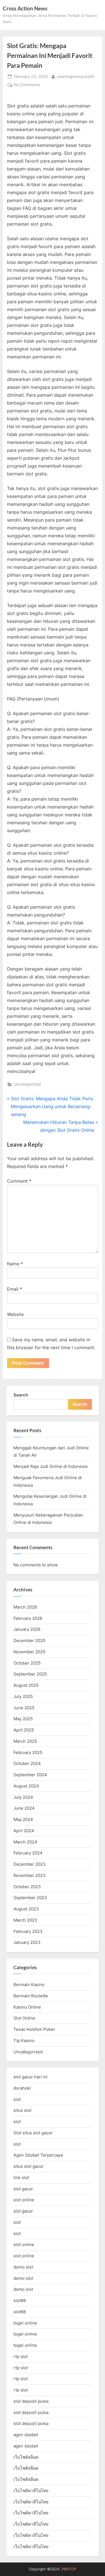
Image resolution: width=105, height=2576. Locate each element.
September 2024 (30, 1775)
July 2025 (23, 1696)
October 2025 (27, 1663)
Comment (19, 1181)
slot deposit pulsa (31, 2401)
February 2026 (28, 1618)
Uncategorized (27, 1084)
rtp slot (21, 2356)
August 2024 (26, 1786)
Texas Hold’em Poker (34, 2029)
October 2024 (27, 1763)
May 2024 (23, 1819)
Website (15, 1314)
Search (21, 1395)
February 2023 (28, 1931)
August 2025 (26, 1685)
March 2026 (25, 1607)
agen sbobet (26, 2435)
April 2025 (24, 1730)
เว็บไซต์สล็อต (26, 2457)
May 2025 (23, 1719)
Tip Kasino (24, 2041)
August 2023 (26, 1909)
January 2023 (27, 1942)
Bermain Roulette (31, 1996)
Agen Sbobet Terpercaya (38, 2155)
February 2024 (28, 1853)
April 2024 (24, 1831)
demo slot (23, 2267)
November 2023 (30, 1875)
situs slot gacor (29, 2166)
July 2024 (23, 1797)
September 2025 (30, 1674)
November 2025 (29, 1652)
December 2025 (29, 1640)
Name (15, 1264)
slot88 (20, 2300)
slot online (24, 2200)
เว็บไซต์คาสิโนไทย (31, 2491)
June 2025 (24, 1708)
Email (15, 1289)
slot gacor (23, 2189)
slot (17, 2099)
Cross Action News (25, 8)
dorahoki (22, 2088)
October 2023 (27, 1887)
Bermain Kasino (29, 1985)
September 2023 (30, 1898)
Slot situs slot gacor (33, 2133)
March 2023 (25, 1920)
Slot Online (24, 2018)
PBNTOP (69, 2569)
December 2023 (30, 1864)
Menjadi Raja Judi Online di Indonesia (50, 1466)
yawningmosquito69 (75, 76)
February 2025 (28, 1752)
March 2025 (25, 1741)
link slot (21, 2178)
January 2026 (27, 1629)
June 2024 (24, 1808)
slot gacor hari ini (31, 2077)
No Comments (27, 85)
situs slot (22, 2110)
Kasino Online (27, 2007)
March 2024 (25, 1842)
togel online (25, 2323)
